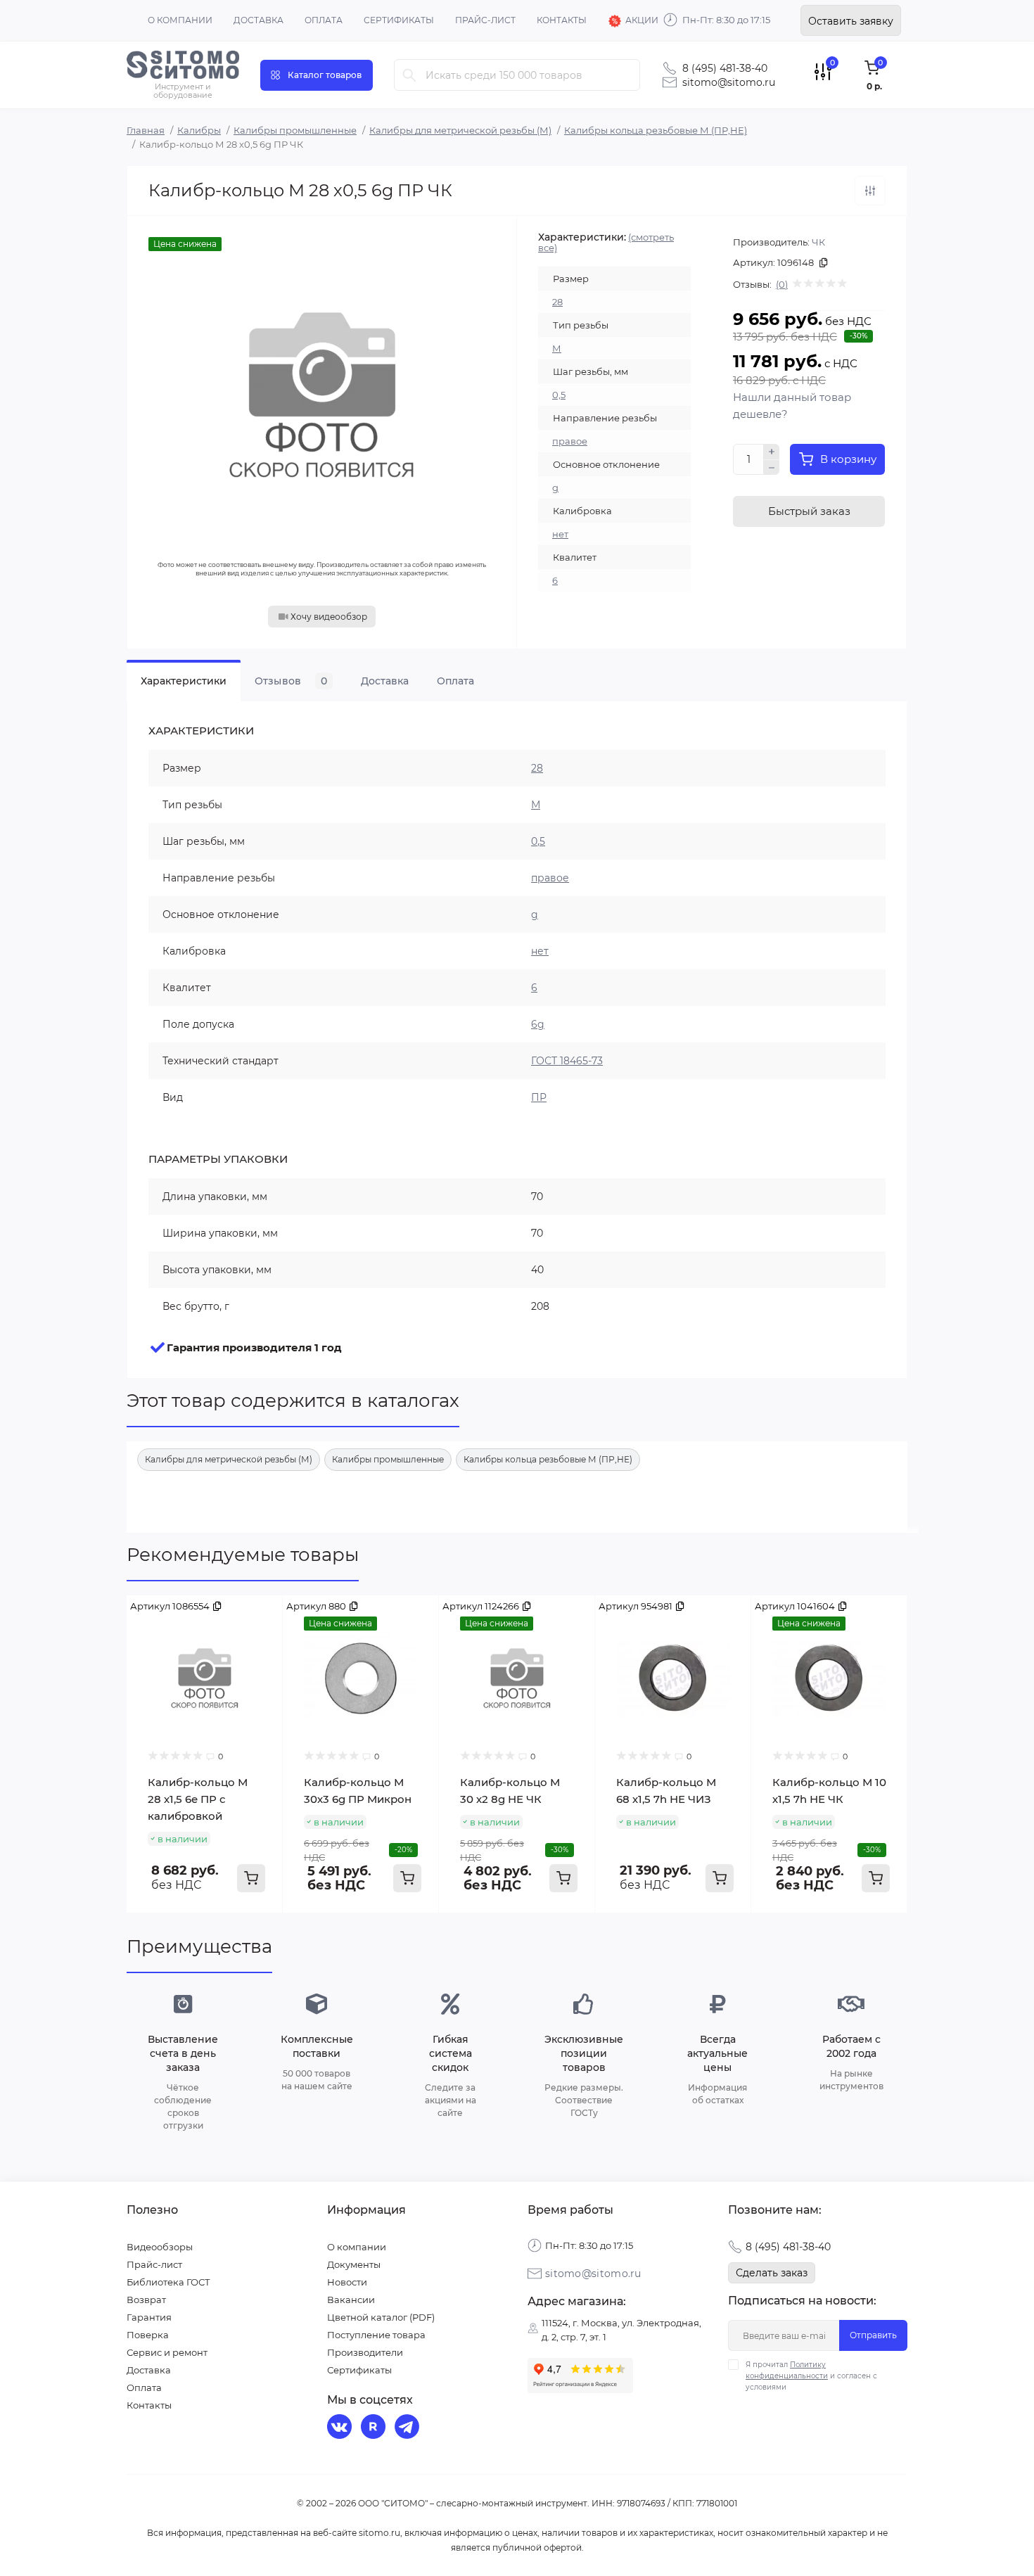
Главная (146, 130)
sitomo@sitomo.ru (729, 82)
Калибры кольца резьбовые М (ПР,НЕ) (656, 130)
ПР (539, 1097)
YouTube (375, 2428)
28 (557, 302)
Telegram (409, 2428)
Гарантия (149, 2317)
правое (570, 441)
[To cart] (251, 1878)
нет (560, 534)
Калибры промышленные (295, 130)
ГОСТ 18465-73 (567, 1061)
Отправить (873, 2335)
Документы (354, 2264)
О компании (180, 20)
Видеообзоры (160, 2247)
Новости (347, 2282)
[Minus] (772, 468)
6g (538, 1024)
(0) (782, 284)
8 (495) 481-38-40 (725, 68)
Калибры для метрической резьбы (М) (460, 130)
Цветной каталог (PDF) (381, 2317)
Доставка (258, 20)
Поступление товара (376, 2335)
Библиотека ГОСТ (168, 2282)
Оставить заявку (851, 21)
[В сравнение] (870, 191)
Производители (365, 2352)
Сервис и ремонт (167, 2352)
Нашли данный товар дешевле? (792, 406)
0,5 (559, 395)
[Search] (409, 75)
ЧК (818, 242)
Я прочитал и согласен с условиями (811, 2376)
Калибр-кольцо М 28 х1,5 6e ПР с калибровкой (198, 1799)
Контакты (562, 20)
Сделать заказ (772, 2273)
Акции (642, 20)
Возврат (146, 2300)
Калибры (199, 130)
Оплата (324, 20)
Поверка (148, 2335)
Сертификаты (399, 20)
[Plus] (772, 452)
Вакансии (351, 2300)
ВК (341, 2428)
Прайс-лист (485, 20)
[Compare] (262, 1617)
